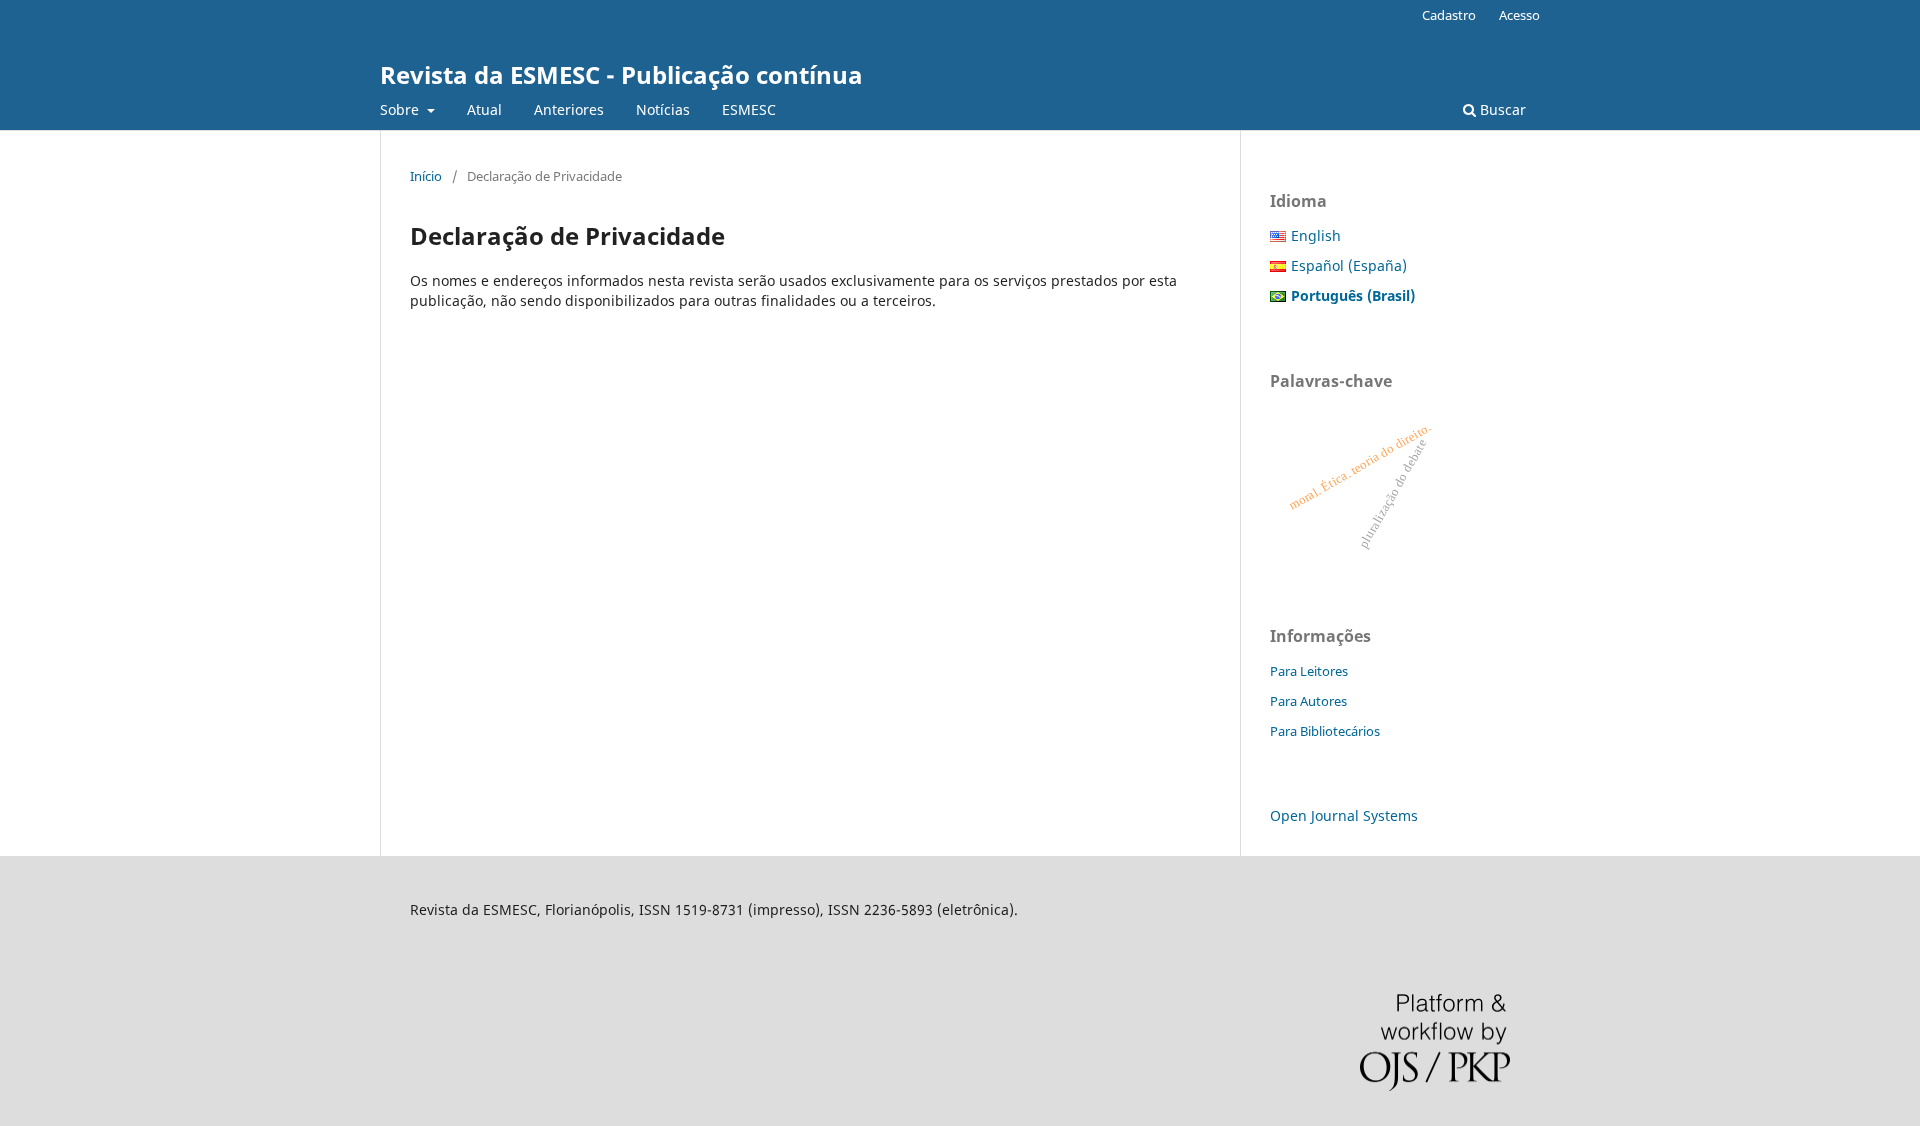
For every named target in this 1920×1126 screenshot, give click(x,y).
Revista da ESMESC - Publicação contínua (621, 74)
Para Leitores (1309, 671)
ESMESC (749, 109)
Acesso (1519, 15)
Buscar (1501, 109)
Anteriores (569, 109)
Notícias (663, 109)
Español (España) (1349, 265)
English (1316, 235)
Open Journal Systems (1344, 815)
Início (426, 176)
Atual (484, 109)
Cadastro (1449, 15)
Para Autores (1308, 701)
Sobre (401, 109)
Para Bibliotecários (1325, 731)
